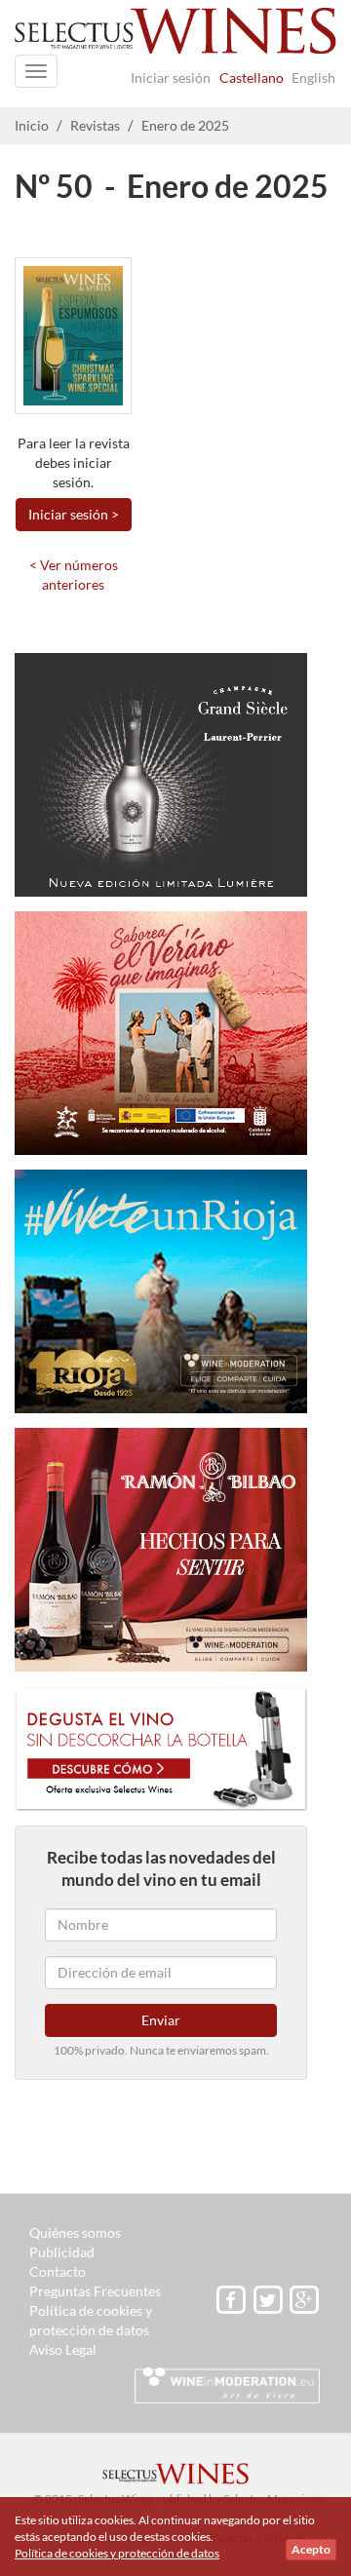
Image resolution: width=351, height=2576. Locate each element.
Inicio (32, 125)
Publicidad (62, 2252)
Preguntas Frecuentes (95, 2291)
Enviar (161, 2020)
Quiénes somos (75, 2232)
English (313, 77)
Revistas (95, 125)
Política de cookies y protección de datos (117, 2553)
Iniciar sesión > (74, 514)
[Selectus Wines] (175, 37)
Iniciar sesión (171, 77)
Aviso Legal (63, 2349)
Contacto (58, 2271)
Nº (32, 186)
